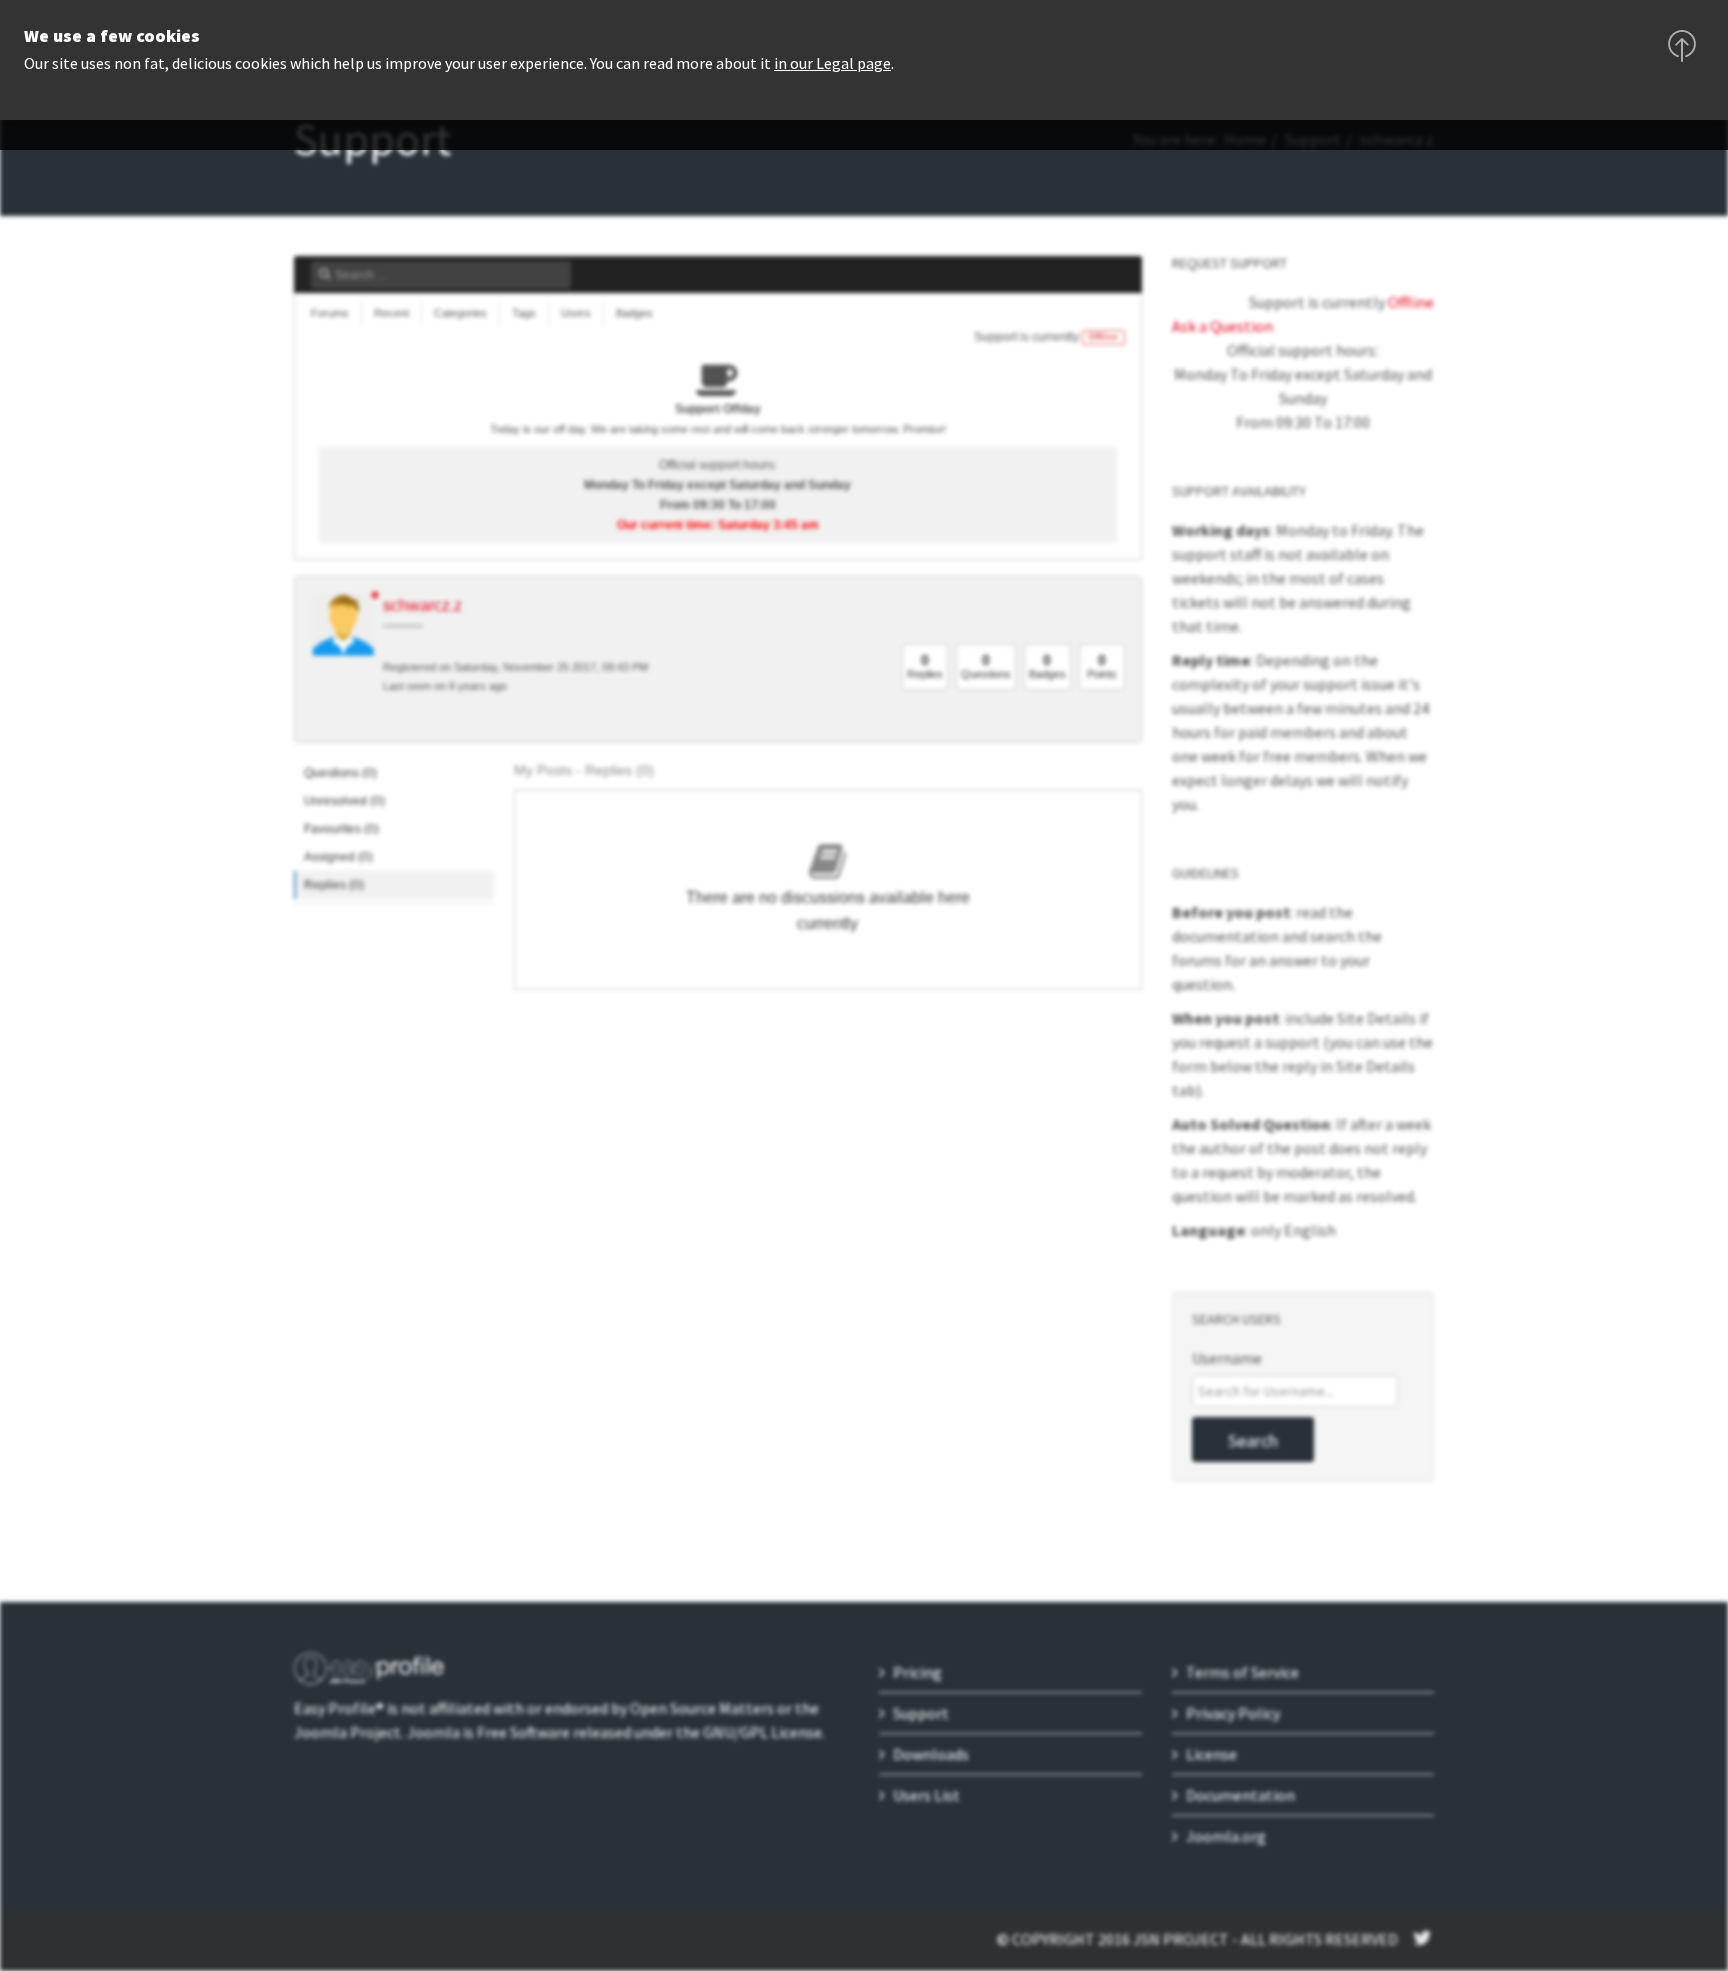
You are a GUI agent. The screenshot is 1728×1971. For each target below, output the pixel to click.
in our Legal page (832, 63)
